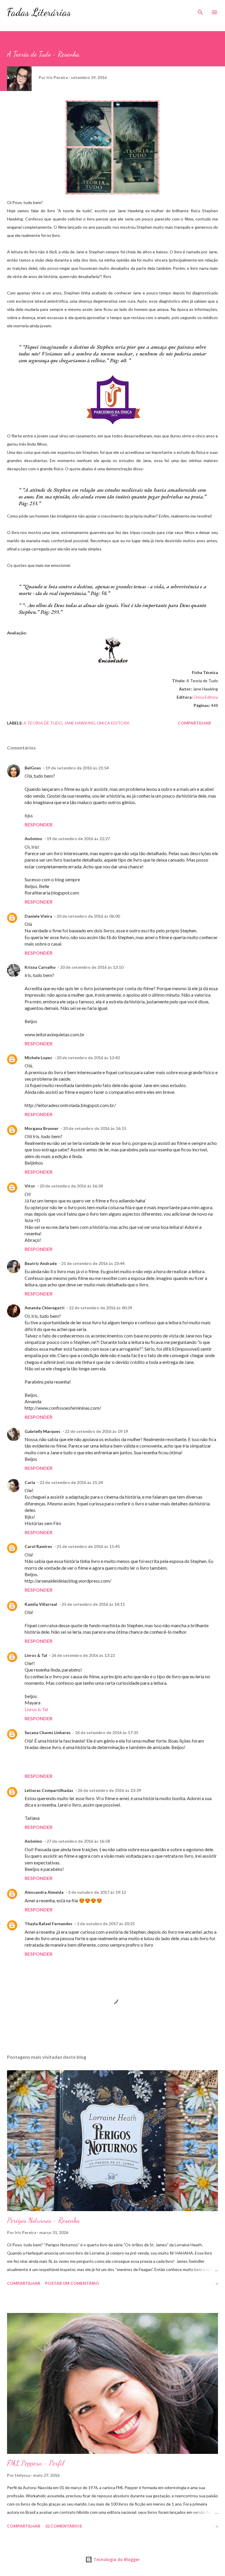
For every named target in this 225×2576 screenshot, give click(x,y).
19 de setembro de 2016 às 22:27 (78, 839)
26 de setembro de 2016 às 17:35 (107, 1732)
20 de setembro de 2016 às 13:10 (92, 967)
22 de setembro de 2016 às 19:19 (96, 1431)
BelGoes (33, 768)
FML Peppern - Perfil (35, 2463)
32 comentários (63, 2526)
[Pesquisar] (200, 11)
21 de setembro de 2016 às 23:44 (93, 1263)
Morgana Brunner (42, 1128)
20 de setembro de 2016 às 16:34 (71, 1186)
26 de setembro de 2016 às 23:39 (109, 1790)
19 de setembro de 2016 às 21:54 (77, 768)
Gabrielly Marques (42, 1431)
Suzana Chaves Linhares (48, 1732)
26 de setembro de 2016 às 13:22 (83, 1655)
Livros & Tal (36, 1655)
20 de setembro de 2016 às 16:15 (95, 1128)
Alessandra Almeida (44, 1892)
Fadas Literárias (39, 12)
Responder (39, 824)
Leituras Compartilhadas (49, 1790)
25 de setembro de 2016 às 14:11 (93, 1604)
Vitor (30, 1186)
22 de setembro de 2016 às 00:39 (100, 1308)
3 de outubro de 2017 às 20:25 (106, 1924)
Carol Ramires (38, 1546)
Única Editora (206, 697)
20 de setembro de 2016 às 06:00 (88, 916)
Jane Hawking (80, 723)
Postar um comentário (72, 2283)
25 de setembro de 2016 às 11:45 (88, 1546)
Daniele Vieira (38, 916)
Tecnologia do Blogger (116, 2559)
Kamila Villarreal (41, 1604)
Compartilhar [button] (194, 723)
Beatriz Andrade (41, 1263)
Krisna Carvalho (40, 967)
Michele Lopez (38, 1058)
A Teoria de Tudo (43, 723)
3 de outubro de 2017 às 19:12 (97, 1892)
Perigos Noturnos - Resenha (44, 2220)
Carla (30, 1482)
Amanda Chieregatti (45, 1308)
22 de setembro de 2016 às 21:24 (71, 1482)
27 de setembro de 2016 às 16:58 (78, 1841)
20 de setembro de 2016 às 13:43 (88, 1058)
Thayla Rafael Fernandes (48, 1924)
